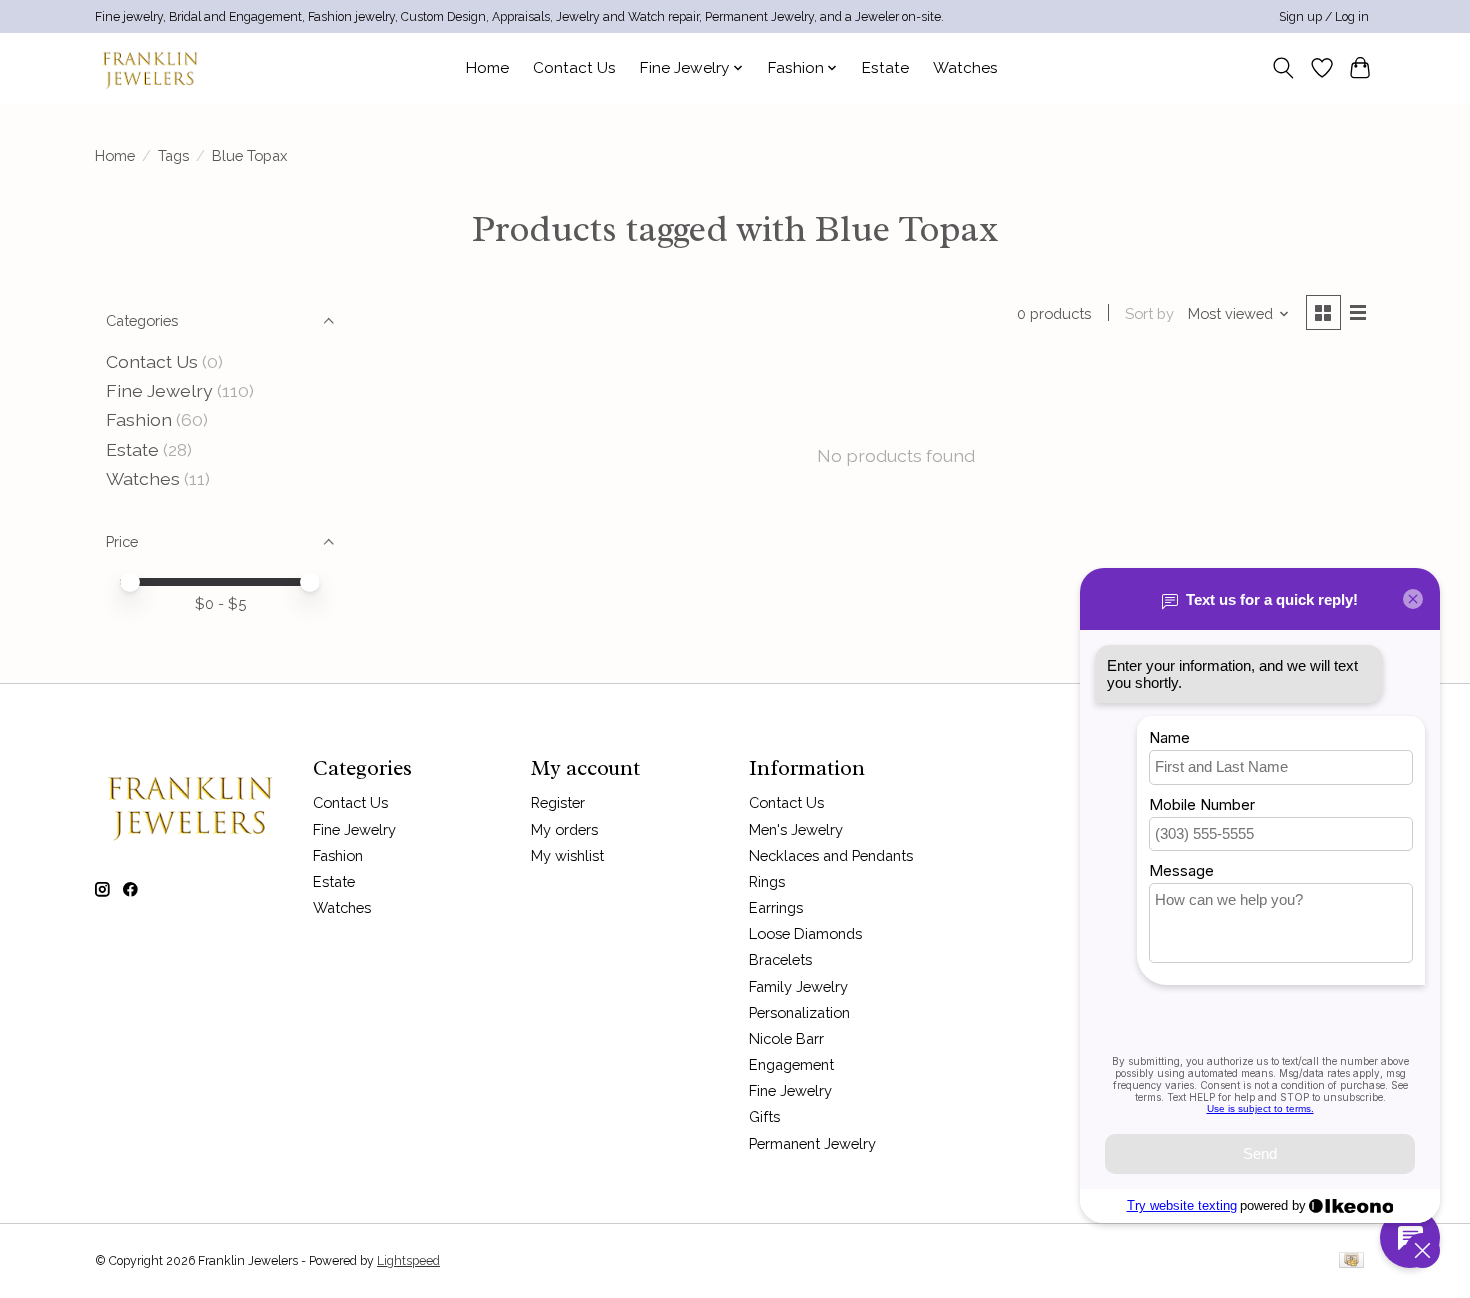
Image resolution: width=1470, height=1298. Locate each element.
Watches (965, 68)
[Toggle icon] (1283, 68)
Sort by (1149, 313)
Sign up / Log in (1324, 17)
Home (487, 68)
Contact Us (574, 68)
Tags (173, 155)
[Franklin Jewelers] (150, 67)
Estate (885, 68)
